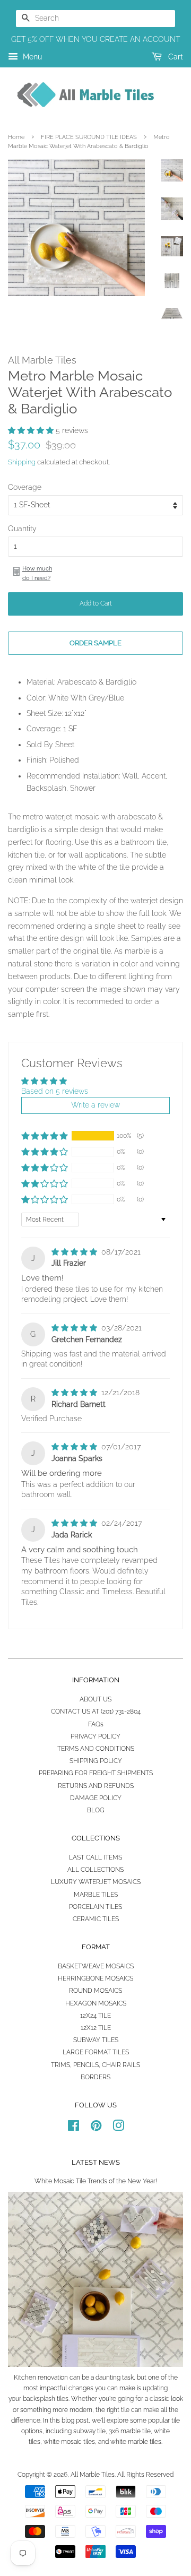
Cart (175, 57)
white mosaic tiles (69, 2442)
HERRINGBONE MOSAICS (95, 1978)
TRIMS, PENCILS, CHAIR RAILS (95, 2065)
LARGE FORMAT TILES (96, 2052)
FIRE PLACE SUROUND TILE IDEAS (89, 137)
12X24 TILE (95, 2016)
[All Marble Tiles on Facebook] (73, 2128)
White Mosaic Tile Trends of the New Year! (96, 2181)
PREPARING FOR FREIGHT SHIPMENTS (96, 1773)
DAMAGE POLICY (96, 1798)
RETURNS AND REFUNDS (96, 1786)
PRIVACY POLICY (95, 1736)
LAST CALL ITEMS (95, 1857)
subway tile (89, 2431)
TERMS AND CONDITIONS (96, 1749)
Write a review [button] (95, 1105)
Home (16, 137)
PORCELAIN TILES (95, 1907)
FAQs (96, 1724)
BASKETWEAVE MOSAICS (96, 1966)
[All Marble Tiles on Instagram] (118, 2128)
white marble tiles (136, 2442)
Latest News (96, 2162)
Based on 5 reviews (55, 1091)
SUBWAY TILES (96, 2040)
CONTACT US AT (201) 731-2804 (96, 1711)
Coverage (25, 487)
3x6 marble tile (130, 2431)
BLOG (96, 1810)
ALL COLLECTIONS (95, 1870)
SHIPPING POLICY (96, 1761)
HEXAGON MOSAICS (96, 2003)
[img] (75, 1252)
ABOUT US (95, 1699)
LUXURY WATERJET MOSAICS (96, 1882)
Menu (31, 57)
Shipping (22, 462)
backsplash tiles (46, 2399)
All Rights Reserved (145, 2475)
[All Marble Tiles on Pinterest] (96, 2128)
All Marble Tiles (93, 2475)
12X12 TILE (96, 2028)
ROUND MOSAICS (95, 1991)
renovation (53, 2378)
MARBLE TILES (96, 1895)
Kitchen (25, 2378)
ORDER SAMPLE (95, 643)
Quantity (22, 529)
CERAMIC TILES (96, 1919)
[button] (32, 430)
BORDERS (95, 2077)
